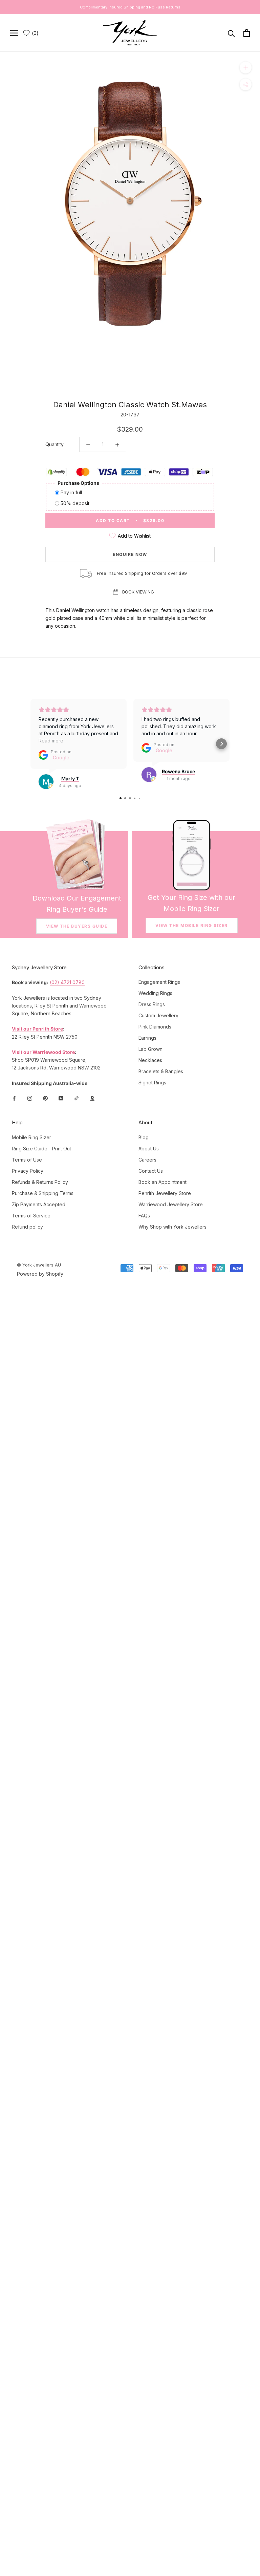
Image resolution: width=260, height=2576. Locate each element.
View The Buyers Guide (77, 926)
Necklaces (150, 1060)
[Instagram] (30, 1098)
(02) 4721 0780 (67, 982)
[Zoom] (246, 68)
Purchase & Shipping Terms (43, 1193)
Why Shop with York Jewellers (172, 1227)
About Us (149, 1149)
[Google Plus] (92, 1098)
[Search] (231, 33)
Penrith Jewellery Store (165, 1193)
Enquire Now (130, 554)
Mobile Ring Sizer (31, 1137)
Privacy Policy (28, 1171)
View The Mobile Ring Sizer (192, 925)
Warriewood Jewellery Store (171, 1204)
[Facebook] (14, 1098)
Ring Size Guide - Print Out (41, 1149)
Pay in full (71, 492)
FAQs (144, 1216)
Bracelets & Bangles (161, 1071)
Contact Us (151, 1171)
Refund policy (27, 1227)
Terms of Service (31, 1216)
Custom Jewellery (158, 1015)
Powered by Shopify (40, 1274)
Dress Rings (152, 1004)
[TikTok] (77, 1098)
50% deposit (75, 503)
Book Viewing (138, 592)
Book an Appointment (162, 1182)
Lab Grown (150, 1049)
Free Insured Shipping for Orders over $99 (142, 573)
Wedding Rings (155, 993)
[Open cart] (247, 33)
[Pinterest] (45, 1098)
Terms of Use (27, 1160)
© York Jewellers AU (39, 1265)
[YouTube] (61, 1098)
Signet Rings (152, 1083)
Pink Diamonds (155, 1027)
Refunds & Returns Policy (40, 1182)
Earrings (147, 1038)
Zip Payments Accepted (39, 1204)
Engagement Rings (159, 982)
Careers (147, 1160)
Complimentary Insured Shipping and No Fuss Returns (130, 7)
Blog (144, 1137)
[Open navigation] (14, 33)
